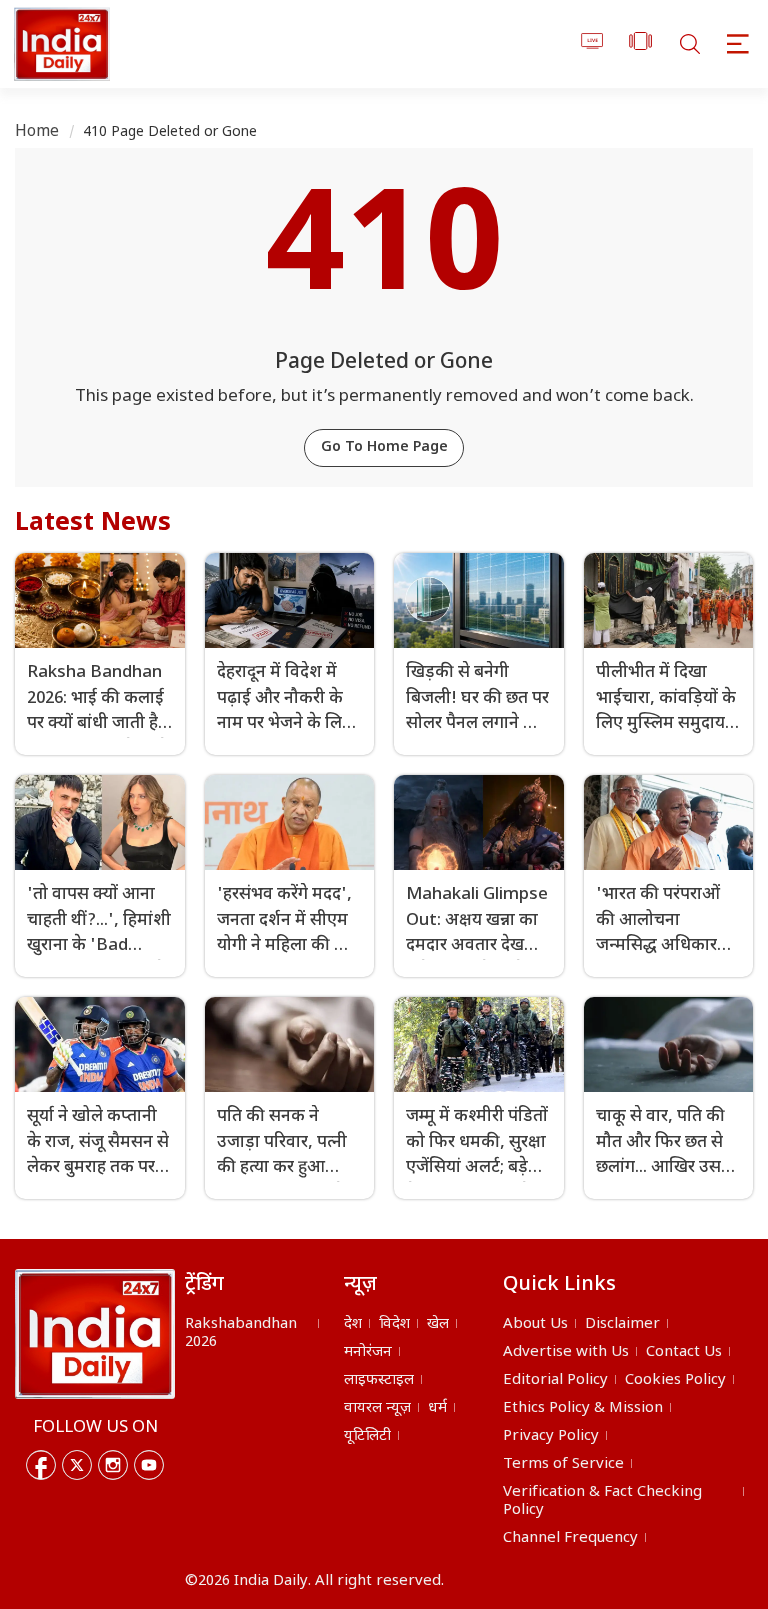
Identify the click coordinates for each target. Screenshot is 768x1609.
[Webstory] (640, 44)
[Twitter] (77, 1465)
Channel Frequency (570, 1538)
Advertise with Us (566, 1352)
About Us (535, 1324)
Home (37, 132)
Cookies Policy (675, 1380)
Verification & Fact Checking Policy (602, 1501)
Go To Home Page (384, 447)
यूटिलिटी (367, 1436)
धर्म (437, 1408)
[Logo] (95, 1334)
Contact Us (684, 1352)
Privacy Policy (551, 1436)
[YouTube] (149, 1465)
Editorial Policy (555, 1380)
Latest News (93, 524)
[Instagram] (113, 1465)
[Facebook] (41, 1465)
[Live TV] (592, 44)
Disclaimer (622, 1324)
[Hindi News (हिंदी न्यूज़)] (59, 44)
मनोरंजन (368, 1352)
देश (353, 1324)
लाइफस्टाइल (379, 1380)
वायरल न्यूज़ (377, 1408)
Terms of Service (563, 1464)
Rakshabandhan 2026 (241, 1333)
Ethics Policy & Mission (583, 1408)
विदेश (394, 1324)
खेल (438, 1324)
